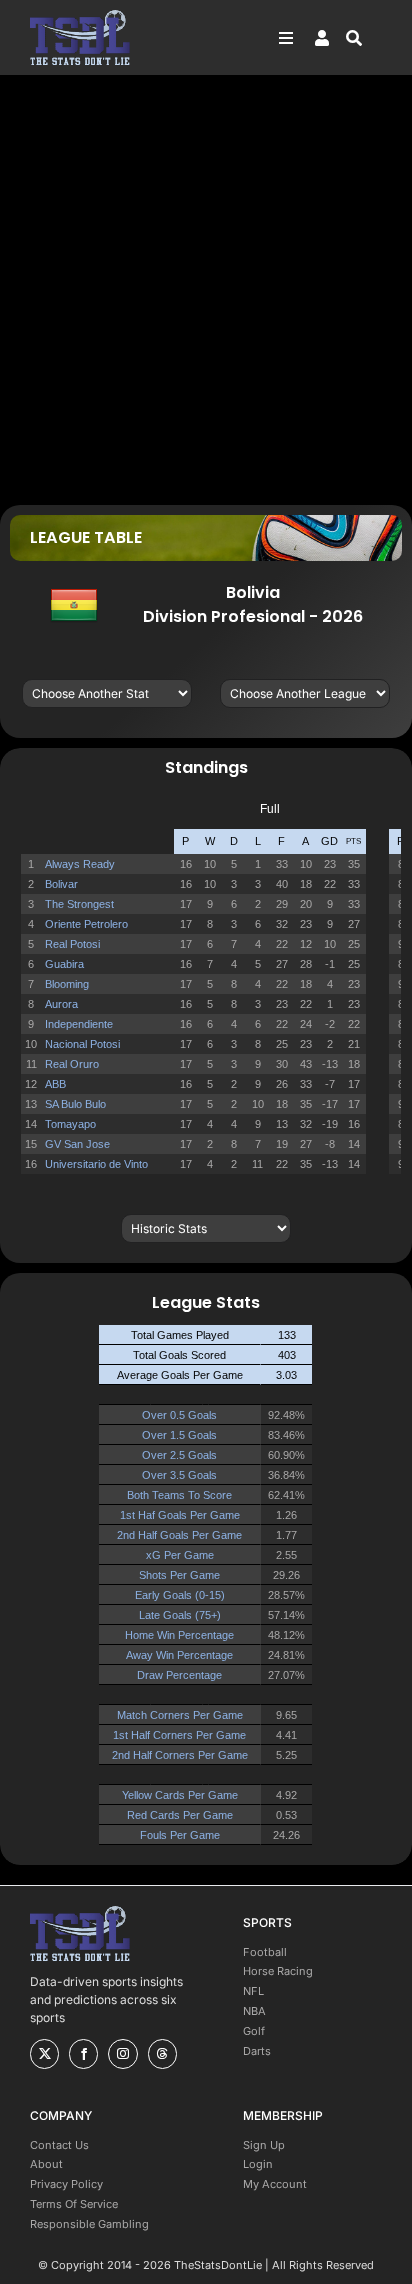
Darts (257, 2051)
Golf (254, 2031)
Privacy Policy (66, 2184)
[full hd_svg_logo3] (80, 15)
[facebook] (83, 2054)
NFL (253, 1991)
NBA (254, 2011)
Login (258, 2164)
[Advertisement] (206, 289)
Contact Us (59, 2145)
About (46, 2164)
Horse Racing (278, 1971)
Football (265, 1952)
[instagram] (122, 2054)
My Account (275, 2184)
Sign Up (264, 2145)
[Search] (364, 38)
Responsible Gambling (89, 2224)
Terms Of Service (74, 2204)
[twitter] (44, 2054)
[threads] (162, 2054)
